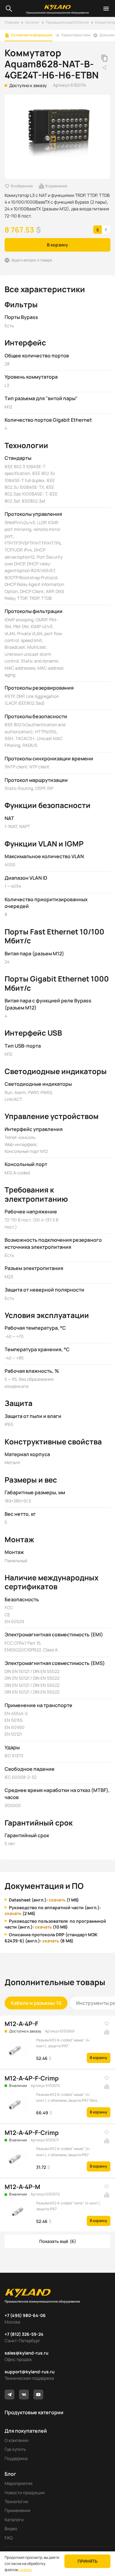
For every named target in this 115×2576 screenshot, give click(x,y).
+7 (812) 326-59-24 (24, 2334)
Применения (17, 2510)
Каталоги (14, 2520)
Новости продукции (25, 2492)
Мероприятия (19, 2483)
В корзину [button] (57, 245)
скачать (57, 1900)
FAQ (9, 2538)
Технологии (16, 2501)
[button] (57, 2241)
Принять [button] (88, 2561)
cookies (25, 2570)
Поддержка (16, 2458)
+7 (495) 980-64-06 (25, 2315)
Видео (11, 2528)
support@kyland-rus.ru (30, 2372)
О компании (17, 2440)
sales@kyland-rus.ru (27, 2353)
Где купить (15, 2449)
